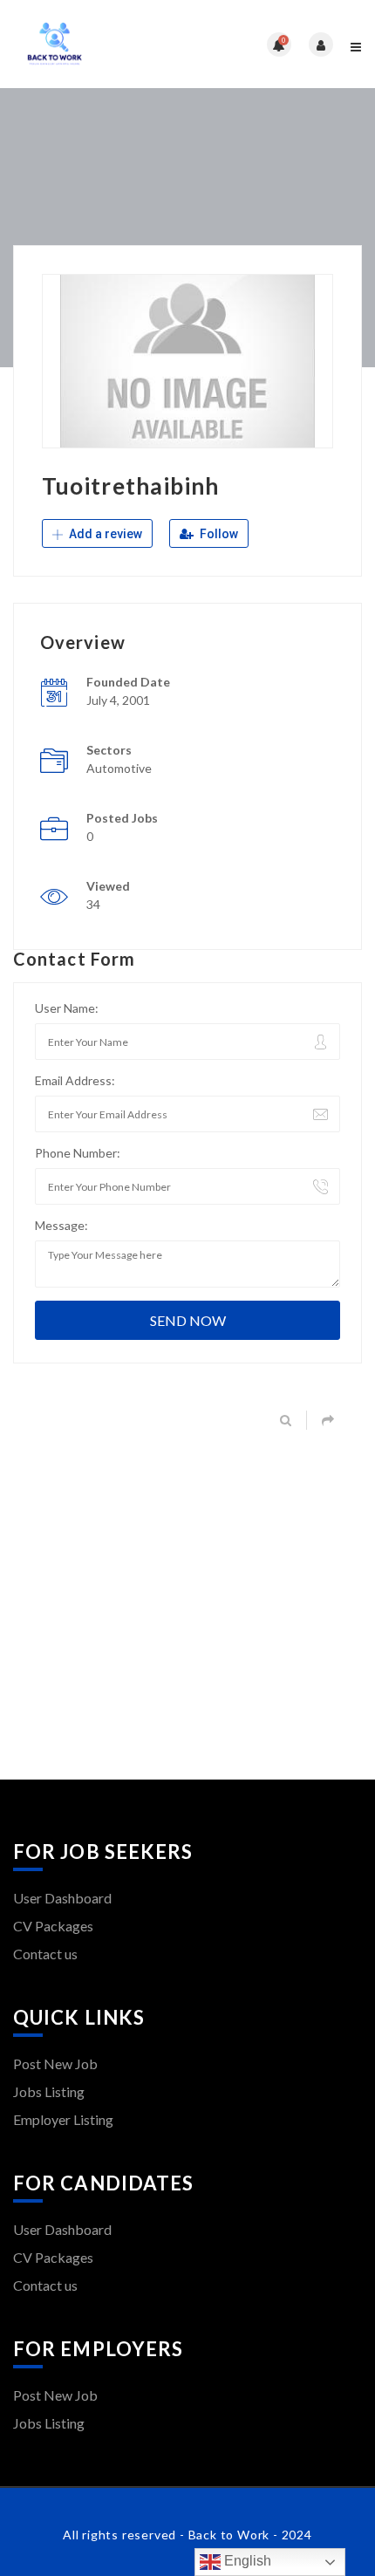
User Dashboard (62, 1898)
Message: (61, 1225)
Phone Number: (78, 1153)
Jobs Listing (49, 2091)
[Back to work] (100, 44)
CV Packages (53, 1926)
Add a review (104, 534)
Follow (218, 534)
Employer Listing (63, 2119)
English (246, 2561)
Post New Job (55, 2064)
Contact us (45, 1954)
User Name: (67, 1008)
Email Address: (75, 1080)
